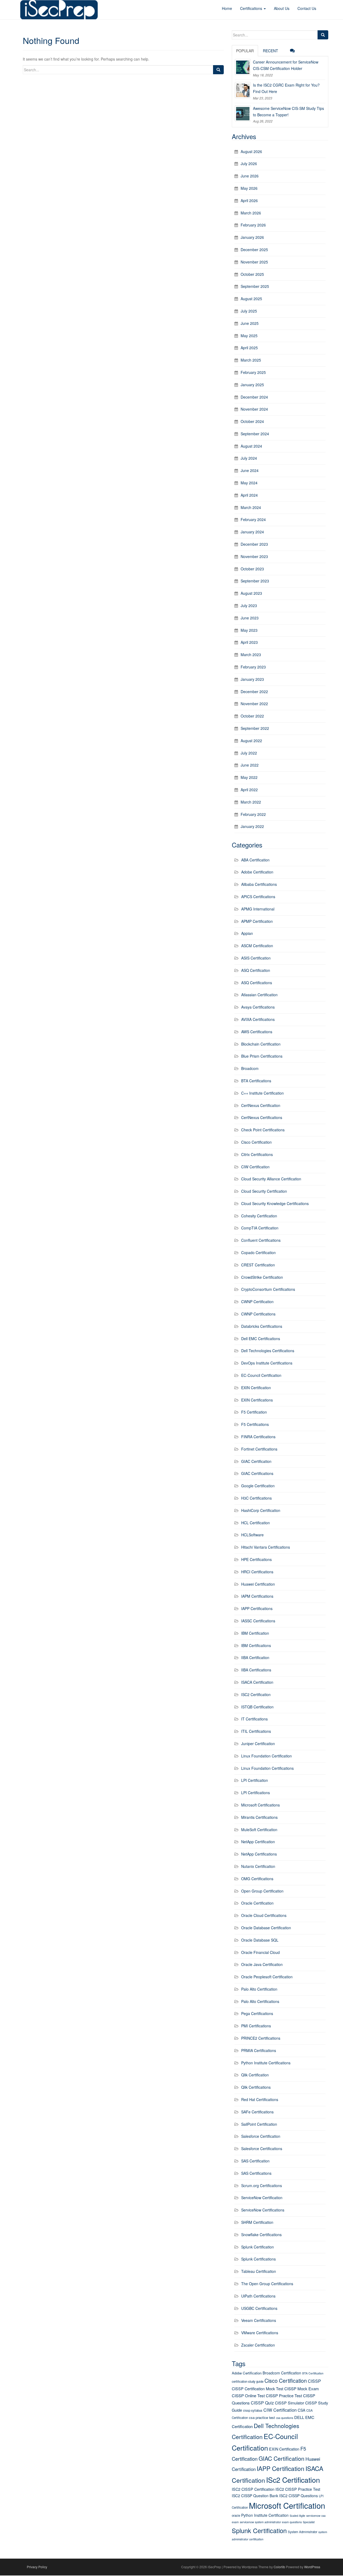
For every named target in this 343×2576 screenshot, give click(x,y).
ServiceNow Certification (262, 2198)
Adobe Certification (257, 872)
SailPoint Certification (259, 2124)
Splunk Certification (258, 2247)
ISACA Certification (257, 1682)
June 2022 (250, 765)
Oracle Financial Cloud (260, 1952)
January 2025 (252, 385)
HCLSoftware (252, 1535)
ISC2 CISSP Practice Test (298, 2489)
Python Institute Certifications (266, 2063)
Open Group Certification (262, 1891)
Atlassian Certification (259, 995)
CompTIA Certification (260, 1228)
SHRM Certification (257, 2222)
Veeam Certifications (259, 2320)
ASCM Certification (257, 946)
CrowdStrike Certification (262, 1277)
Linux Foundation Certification (266, 1756)
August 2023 (251, 593)
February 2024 (253, 519)
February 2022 (253, 814)
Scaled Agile (297, 2516)
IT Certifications (254, 1719)
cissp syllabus (253, 2410)
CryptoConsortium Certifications (268, 1289)
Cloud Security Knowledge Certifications (275, 1203)
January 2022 (252, 826)
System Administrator (303, 2532)
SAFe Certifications (257, 2112)
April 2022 (249, 790)
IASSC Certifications (258, 1621)
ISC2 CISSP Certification (253, 2489)
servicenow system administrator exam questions (271, 2522)
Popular (245, 51)
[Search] (218, 70)
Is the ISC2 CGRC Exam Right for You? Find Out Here (286, 88)
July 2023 (249, 605)
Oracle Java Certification (262, 1964)
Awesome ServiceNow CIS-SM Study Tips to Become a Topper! (288, 111)
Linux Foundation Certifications (267, 1768)
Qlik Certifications (256, 2087)
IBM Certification (255, 1633)
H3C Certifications (256, 1498)
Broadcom (250, 1068)
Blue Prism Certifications (262, 1056)
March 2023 (251, 655)
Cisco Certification (256, 1142)
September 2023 (255, 581)
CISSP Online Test (248, 2395)
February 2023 (253, 667)
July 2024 (249, 458)
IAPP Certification (281, 2468)
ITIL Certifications (256, 1731)
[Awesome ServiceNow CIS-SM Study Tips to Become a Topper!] (243, 113)
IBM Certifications (256, 1645)
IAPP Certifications (257, 1608)
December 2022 (254, 692)
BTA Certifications (256, 1081)
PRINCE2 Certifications (261, 2038)
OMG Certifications (257, 1879)
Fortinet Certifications (259, 1449)
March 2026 (251, 213)
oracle (236, 2515)
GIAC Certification (256, 1461)
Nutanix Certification (258, 1866)
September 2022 (255, 728)
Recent (271, 51)
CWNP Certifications (258, 1314)
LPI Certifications (256, 1793)
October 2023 (252, 569)
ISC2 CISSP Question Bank (255, 2496)
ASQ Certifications (257, 983)
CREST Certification (258, 1265)
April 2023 (249, 642)
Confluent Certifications (261, 1240)
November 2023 (254, 556)
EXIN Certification (256, 1388)
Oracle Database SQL (260, 1940)
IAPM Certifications (257, 1596)
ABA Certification (255, 860)
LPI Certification (255, 1780)
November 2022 (254, 704)
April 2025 (249, 348)
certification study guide (248, 2381)
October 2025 (252, 274)
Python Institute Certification (265, 2515)
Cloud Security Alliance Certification (271, 1179)
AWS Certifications (257, 1032)
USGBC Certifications (259, 2308)
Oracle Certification (257, 1903)
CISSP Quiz (262, 2403)
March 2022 (251, 802)
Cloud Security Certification (264, 1191)
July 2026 (249, 163)
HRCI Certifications (257, 1572)
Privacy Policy (37, 2567)
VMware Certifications (260, 2333)
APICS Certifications (258, 897)
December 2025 (254, 250)
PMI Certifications (256, 2026)
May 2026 (249, 188)
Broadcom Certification (282, 2373)
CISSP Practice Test (284, 2395)
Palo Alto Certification (259, 1989)
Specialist (309, 2522)
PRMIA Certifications (259, 2050)
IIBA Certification (255, 1657)
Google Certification (258, 1486)
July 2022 (249, 753)
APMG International (258, 909)
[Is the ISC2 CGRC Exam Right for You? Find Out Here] (243, 90)
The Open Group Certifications (267, 2284)
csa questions (285, 2418)
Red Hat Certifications (260, 2099)
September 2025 (255, 286)
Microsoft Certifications (260, 1805)
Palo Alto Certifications (260, 2001)
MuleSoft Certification (259, 1830)
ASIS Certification (256, 958)
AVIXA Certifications (258, 1019)
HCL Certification (256, 1523)
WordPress (312, 2567)
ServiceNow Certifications (263, 2210)
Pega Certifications (257, 2013)
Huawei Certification (258, 1584)
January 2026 (252, 237)
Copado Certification (258, 1252)
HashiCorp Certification (261, 1510)
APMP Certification (257, 921)
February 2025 (253, 372)
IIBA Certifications (256, 1670)
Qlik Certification (255, 2075)
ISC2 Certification (256, 1694)
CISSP (314, 2381)
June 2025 (250, 323)
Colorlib (279, 2567)
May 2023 (249, 630)
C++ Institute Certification (262, 1093)
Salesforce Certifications (262, 2148)
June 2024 (250, 470)
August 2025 (251, 299)
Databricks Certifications (262, 1326)
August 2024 (251, 446)
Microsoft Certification (287, 2505)
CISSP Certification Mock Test (258, 2389)
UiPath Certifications (258, 2296)
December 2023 (254, 544)
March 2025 (251, 360)
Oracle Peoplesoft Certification (267, 1977)
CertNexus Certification (261, 1105)
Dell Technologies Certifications (268, 1351)
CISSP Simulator (290, 2403)
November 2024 (254, 409)
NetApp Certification (258, 1842)
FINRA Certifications (258, 1437)
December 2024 (254, 397)
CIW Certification (255, 1167)
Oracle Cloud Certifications (264, 1915)
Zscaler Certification (258, 2345)
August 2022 (251, 741)
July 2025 (249, 311)
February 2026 (253, 225)
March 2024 (251, 507)
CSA (301, 2410)
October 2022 (252, 716)
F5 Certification (254, 1412)
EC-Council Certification (261, 1375)
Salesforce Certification (261, 2136)
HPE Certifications (256, 1559)
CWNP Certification (257, 1302)
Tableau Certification (259, 2271)
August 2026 (251, 151)
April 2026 (249, 200)
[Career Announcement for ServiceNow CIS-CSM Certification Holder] (243, 67)
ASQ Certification (256, 970)
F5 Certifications (255, 1424)
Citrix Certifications (257, 1154)
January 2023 (252, 679)
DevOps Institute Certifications (267, 1363)
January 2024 (252, 532)
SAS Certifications (256, 2173)
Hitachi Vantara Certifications (266, 1547)
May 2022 (249, 777)
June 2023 (250, 618)
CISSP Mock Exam (302, 2389)
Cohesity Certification (259, 1216)
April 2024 (249, 495)
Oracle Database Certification (266, 1928)
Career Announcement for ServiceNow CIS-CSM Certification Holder (286, 65)
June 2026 (250, 176)
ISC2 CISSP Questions (299, 2496)
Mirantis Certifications (259, 1817)
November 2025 (254, 262)
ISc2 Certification (293, 2480)
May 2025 (249, 336)
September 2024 (255, 434)
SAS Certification (255, 2161)
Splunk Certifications (258, 2259)
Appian (247, 933)
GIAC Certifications (257, 1473)
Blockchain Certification (261, 1044)
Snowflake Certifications (261, 2235)
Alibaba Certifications (259, 884)
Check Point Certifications (263, 1130)
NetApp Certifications (259, 1854)
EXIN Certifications (257, 1400)
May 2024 (249, 483)
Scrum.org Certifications (262, 2185)
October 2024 (252, 421)
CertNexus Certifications (262, 1117)
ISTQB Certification (257, 1707)
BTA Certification (313, 2373)
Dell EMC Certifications (261, 1339)
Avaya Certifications (258, 1007)
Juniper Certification (258, 1744)
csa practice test (262, 2417)
